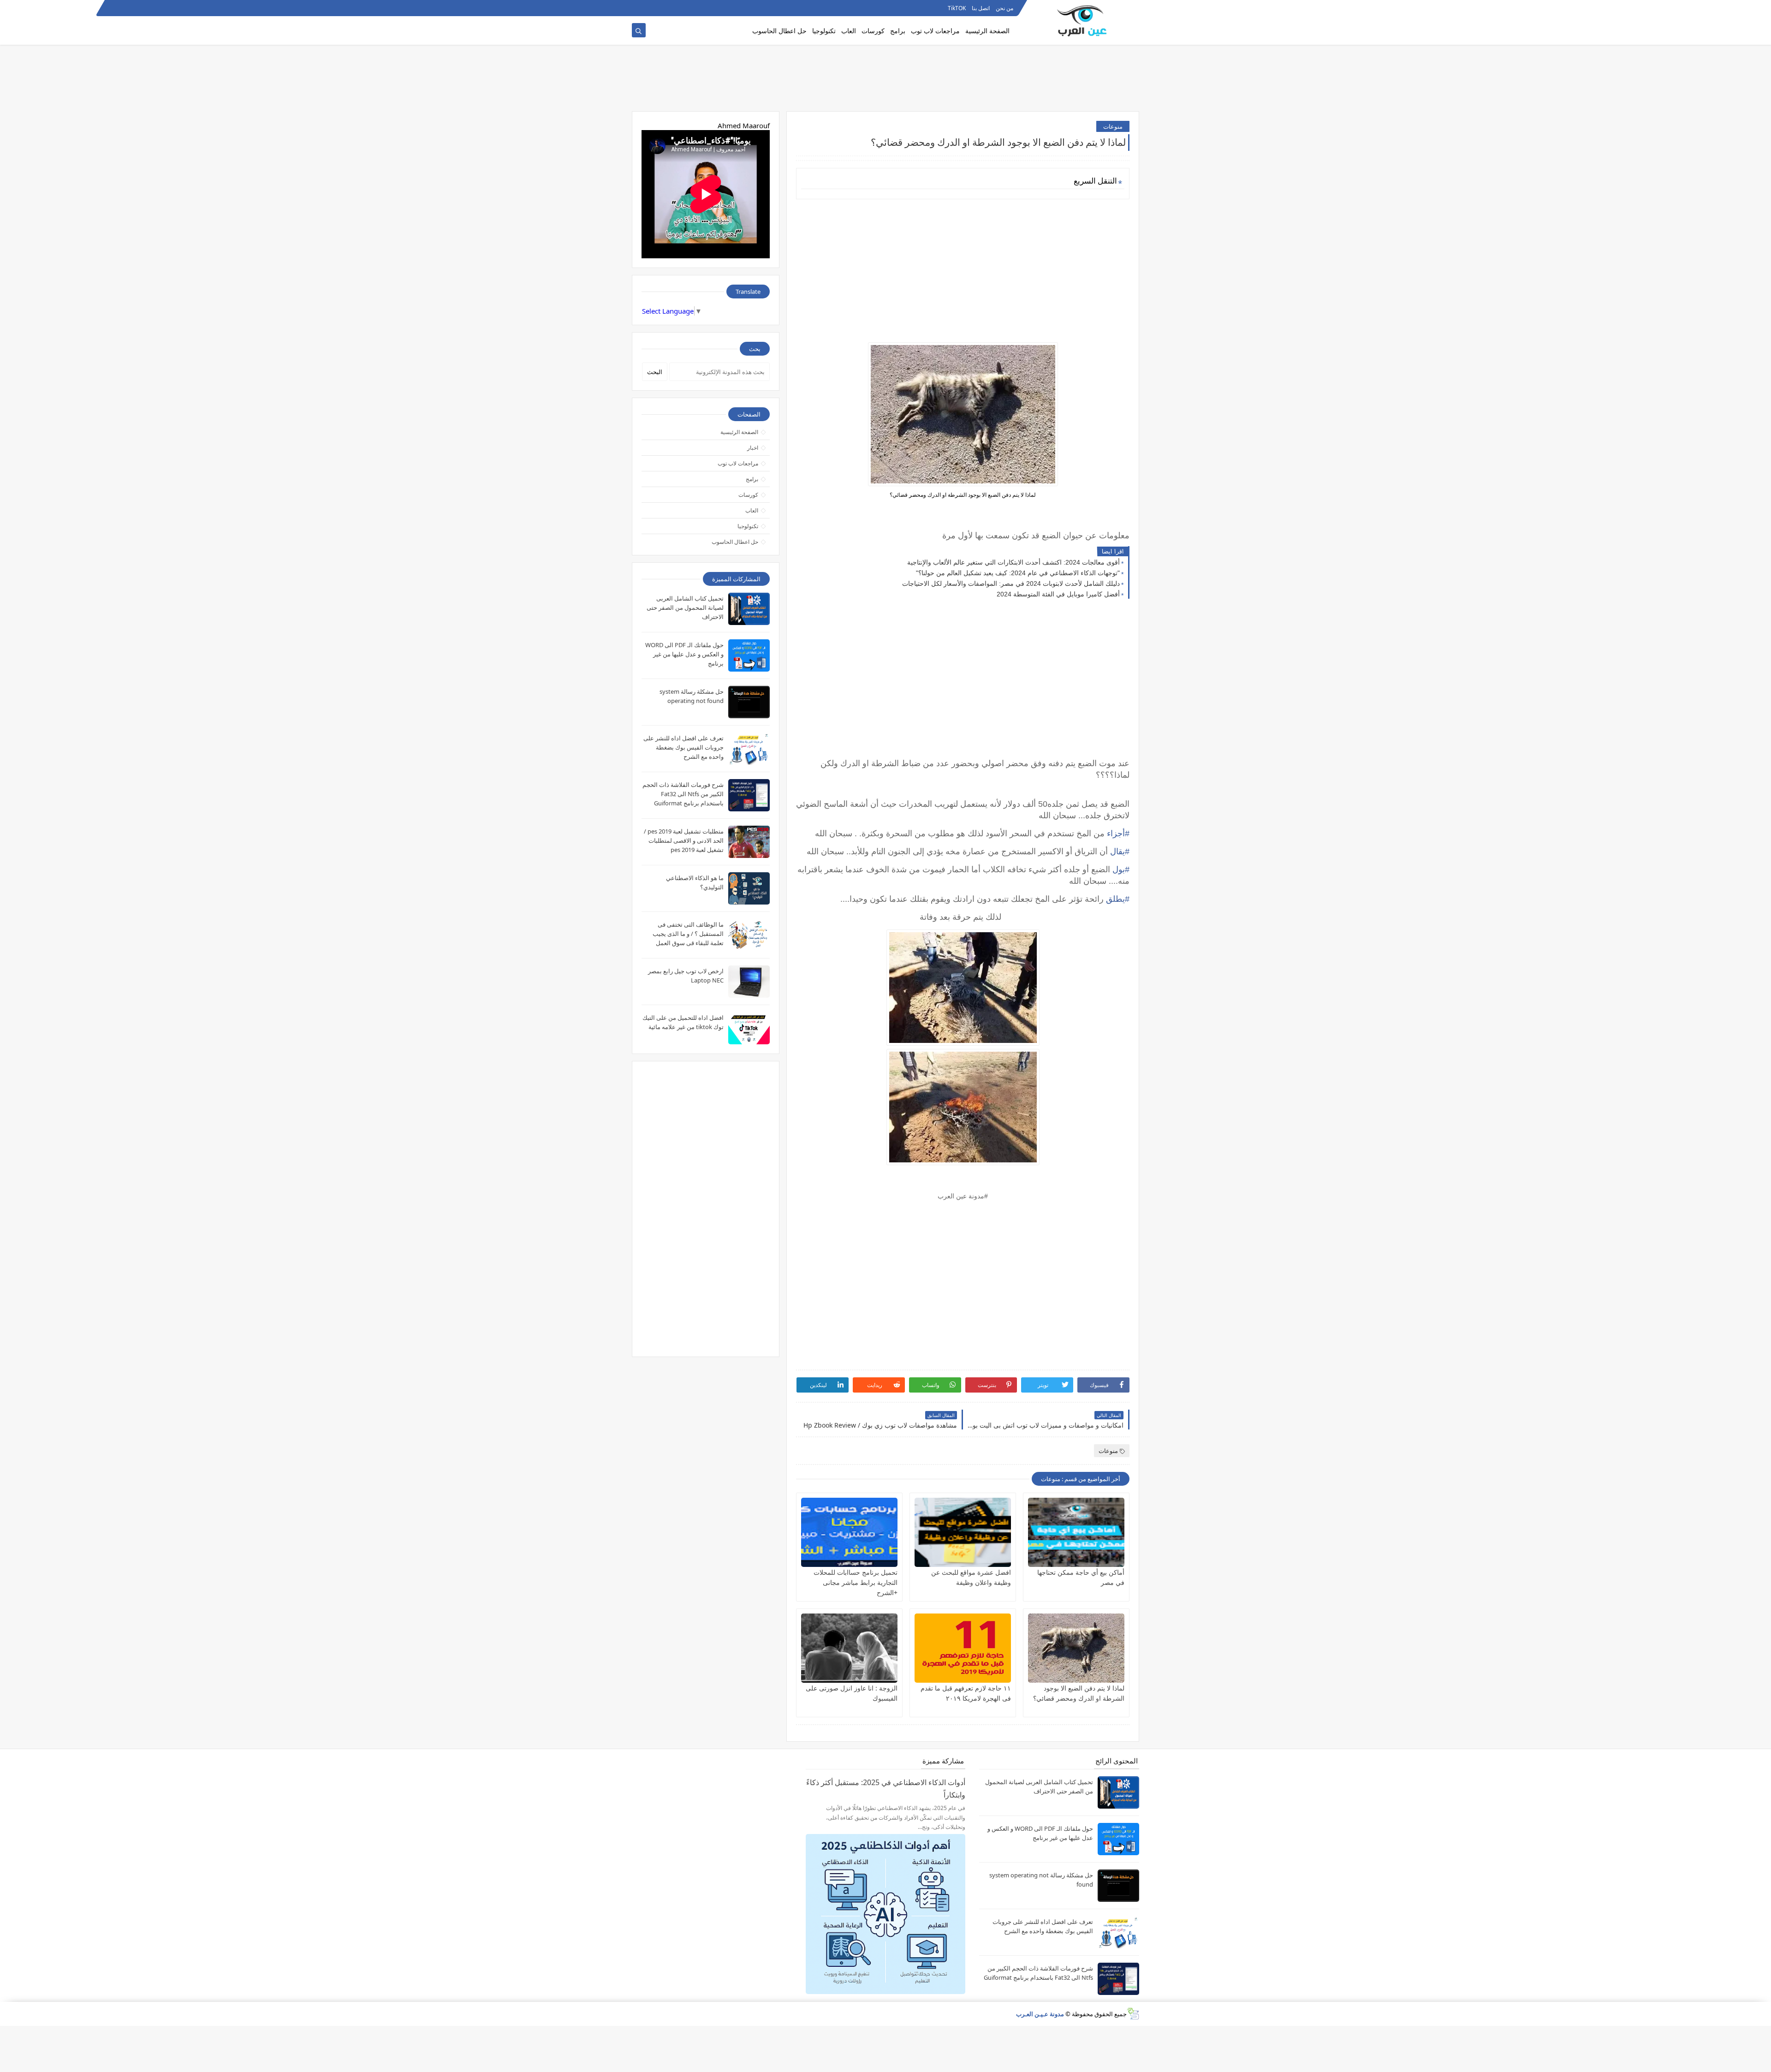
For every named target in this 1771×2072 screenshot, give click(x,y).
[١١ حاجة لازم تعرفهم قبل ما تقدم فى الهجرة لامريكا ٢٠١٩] (963, 1648)
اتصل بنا (981, 8)
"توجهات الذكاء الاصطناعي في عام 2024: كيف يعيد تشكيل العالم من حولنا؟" (1018, 573)
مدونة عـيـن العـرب (1040, 2014)
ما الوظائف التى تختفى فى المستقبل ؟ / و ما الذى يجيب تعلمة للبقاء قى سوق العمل (688, 934)
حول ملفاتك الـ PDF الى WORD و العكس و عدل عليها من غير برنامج (684, 654)
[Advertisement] (885, 82)
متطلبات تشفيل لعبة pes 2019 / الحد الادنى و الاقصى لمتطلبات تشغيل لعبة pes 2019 (684, 840)
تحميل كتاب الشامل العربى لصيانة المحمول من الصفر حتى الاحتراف (685, 607)
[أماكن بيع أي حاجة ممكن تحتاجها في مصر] (1076, 1532)
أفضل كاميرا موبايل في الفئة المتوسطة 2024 (1058, 594)
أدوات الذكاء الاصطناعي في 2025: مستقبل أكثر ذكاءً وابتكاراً (886, 1789)
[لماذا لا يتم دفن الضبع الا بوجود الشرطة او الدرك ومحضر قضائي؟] (1076, 1648)
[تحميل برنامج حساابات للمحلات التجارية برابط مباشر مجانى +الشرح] (849, 1532)
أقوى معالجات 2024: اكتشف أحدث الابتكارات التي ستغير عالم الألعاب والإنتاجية (1013, 562)
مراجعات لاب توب (935, 31)
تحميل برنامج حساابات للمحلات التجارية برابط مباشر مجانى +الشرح (856, 1582)
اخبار (753, 448)
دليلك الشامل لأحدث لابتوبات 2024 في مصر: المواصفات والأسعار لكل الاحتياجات (1011, 583)
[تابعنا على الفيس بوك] (653, 8)
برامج (898, 31)
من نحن (1004, 8)
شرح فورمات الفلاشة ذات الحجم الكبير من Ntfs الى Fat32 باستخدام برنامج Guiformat (683, 794)
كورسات (873, 31)
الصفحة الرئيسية (987, 31)
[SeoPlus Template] (1133, 2014)
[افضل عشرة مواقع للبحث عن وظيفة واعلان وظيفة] (963, 1532)
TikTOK (957, 8)
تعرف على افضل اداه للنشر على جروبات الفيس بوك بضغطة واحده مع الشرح (683, 747)
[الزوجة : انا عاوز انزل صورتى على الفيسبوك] (849, 1648)
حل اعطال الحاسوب (779, 31)
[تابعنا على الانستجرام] (638, 8)
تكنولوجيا (824, 31)
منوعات (1113, 126)
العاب (849, 31)
